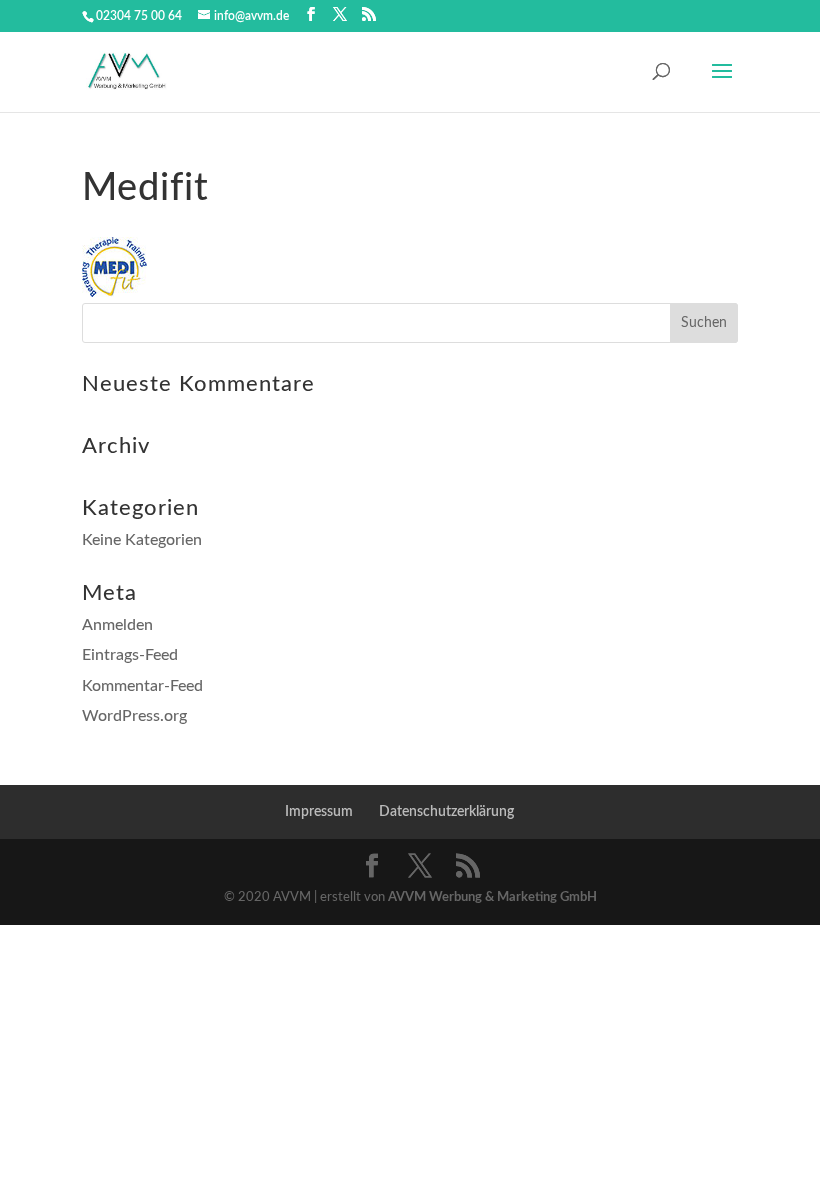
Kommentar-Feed (142, 686)
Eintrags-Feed (130, 655)
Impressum (319, 812)
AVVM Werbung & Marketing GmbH (492, 897)
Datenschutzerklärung (446, 812)
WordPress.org (134, 716)
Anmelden (117, 625)
